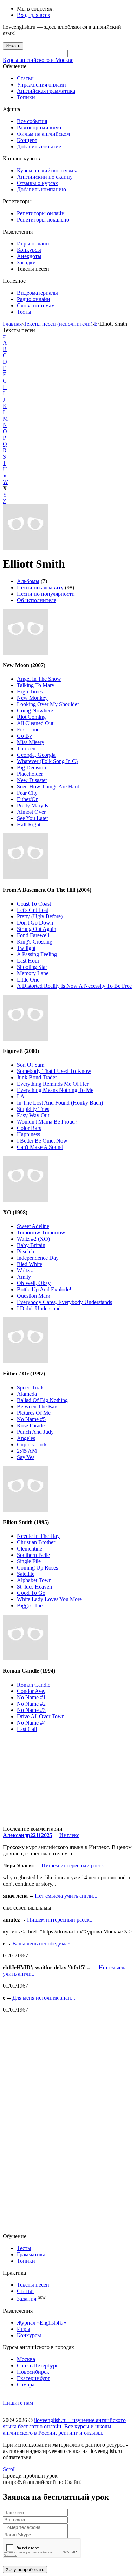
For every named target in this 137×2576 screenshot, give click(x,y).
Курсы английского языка (48, 170)
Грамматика (31, 2254)
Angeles (26, 1438)
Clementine (30, 1549)
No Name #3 (31, 1710)
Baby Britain (31, 1245)
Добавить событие (39, 146)
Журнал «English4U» (42, 2323)
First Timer (29, 730)
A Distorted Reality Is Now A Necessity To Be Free (74, 986)
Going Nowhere (35, 711)
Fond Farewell (33, 935)
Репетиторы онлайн (41, 213)
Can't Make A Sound (40, 1147)
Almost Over (31, 812)
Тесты (24, 312)
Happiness (28, 1134)
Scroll (9, 2469)
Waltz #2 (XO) (33, 1239)
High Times (30, 692)
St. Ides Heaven (34, 1587)
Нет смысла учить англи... (66, 1896)
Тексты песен (33, 2285)
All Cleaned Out (35, 723)
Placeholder (30, 774)
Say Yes (26, 1457)
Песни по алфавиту (40, 587)
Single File (29, 1561)
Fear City (27, 793)
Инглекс (69, 1835)
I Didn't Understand (39, 1308)
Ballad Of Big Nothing (42, 1400)
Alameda (27, 1394)
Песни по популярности (46, 594)
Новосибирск (33, 2372)
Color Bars (29, 1128)
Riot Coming (31, 717)
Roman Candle (34, 1685)
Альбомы (28, 581)
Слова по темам (36, 305)
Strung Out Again (37, 929)
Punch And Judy (35, 1432)
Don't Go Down (35, 923)
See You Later (32, 818)
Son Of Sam (31, 1065)
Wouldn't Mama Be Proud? (47, 1122)
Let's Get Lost (32, 910)
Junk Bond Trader (37, 1077)
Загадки (26, 263)
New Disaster (32, 780)
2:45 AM (27, 1451)
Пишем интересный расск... (75, 1865)
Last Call (27, 1729)
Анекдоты (29, 256)
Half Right (29, 824)
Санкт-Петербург (38, 2366)
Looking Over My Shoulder (48, 704)
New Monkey (32, 698)
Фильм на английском (43, 134)
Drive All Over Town (41, 1716)
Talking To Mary (36, 685)
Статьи (25, 78)
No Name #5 (31, 1419)
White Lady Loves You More (49, 1599)
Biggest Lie (30, 1606)
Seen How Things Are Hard (48, 787)
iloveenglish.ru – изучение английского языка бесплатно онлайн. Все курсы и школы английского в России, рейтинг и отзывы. (64, 2426)
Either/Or (27, 799)
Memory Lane (33, 973)
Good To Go (31, 1593)
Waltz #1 (27, 1270)
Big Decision (31, 768)
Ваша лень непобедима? (41, 1944)
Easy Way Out (33, 1115)
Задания (27, 2299)
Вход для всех (34, 15)
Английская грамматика (46, 91)
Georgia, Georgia (36, 755)
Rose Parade (31, 1426)
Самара (26, 2385)
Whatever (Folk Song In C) (47, 761)
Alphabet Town (34, 1580)
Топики (26, 97)
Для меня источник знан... (44, 1998)
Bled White (30, 1264)
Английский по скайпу (45, 177)
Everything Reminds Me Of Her (53, 1084)
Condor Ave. (31, 1691)
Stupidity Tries (33, 1109)
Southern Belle (33, 1555)
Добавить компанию (41, 189)
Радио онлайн (34, 299)
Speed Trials (31, 1388)
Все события (32, 121)
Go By (24, 736)
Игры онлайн (33, 244)
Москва (26, 2359)
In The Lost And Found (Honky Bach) (60, 1103)
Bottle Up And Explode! (44, 1289)
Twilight (26, 948)
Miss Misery (31, 742)
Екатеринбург (34, 2378)
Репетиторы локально (43, 220)
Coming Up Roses (37, 1568)
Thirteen (26, 749)
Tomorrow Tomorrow (41, 1232)
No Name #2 (31, 1704)
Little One (28, 980)
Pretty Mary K (33, 806)
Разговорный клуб (39, 127)
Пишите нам (18, 2403)
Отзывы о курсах (37, 183)
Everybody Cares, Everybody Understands (64, 1302)
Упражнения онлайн (41, 85)
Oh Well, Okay (34, 1283)
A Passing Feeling (37, 954)
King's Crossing (35, 942)
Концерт (27, 140)
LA (21, 1096)
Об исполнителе (37, 600)
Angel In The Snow (39, 679)
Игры (24, 2329)
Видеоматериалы (37, 293)
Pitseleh (25, 1251)
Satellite (26, 1574)
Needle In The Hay (38, 1536)
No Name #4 (31, 1723)
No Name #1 (31, 1697)
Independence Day (38, 1258)
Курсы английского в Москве (38, 60)
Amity (24, 1277)
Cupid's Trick (32, 1444)
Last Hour (28, 961)
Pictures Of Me (34, 1413)
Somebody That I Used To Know (54, 1071)
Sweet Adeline (33, 1226)
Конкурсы (29, 250)
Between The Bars (38, 1407)
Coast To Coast (34, 904)
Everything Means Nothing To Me (55, 1090)
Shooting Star (32, 967)
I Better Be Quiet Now (42, 1141)
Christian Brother (36, 1542)
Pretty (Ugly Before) (40, 916)
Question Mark (34, 1296)
